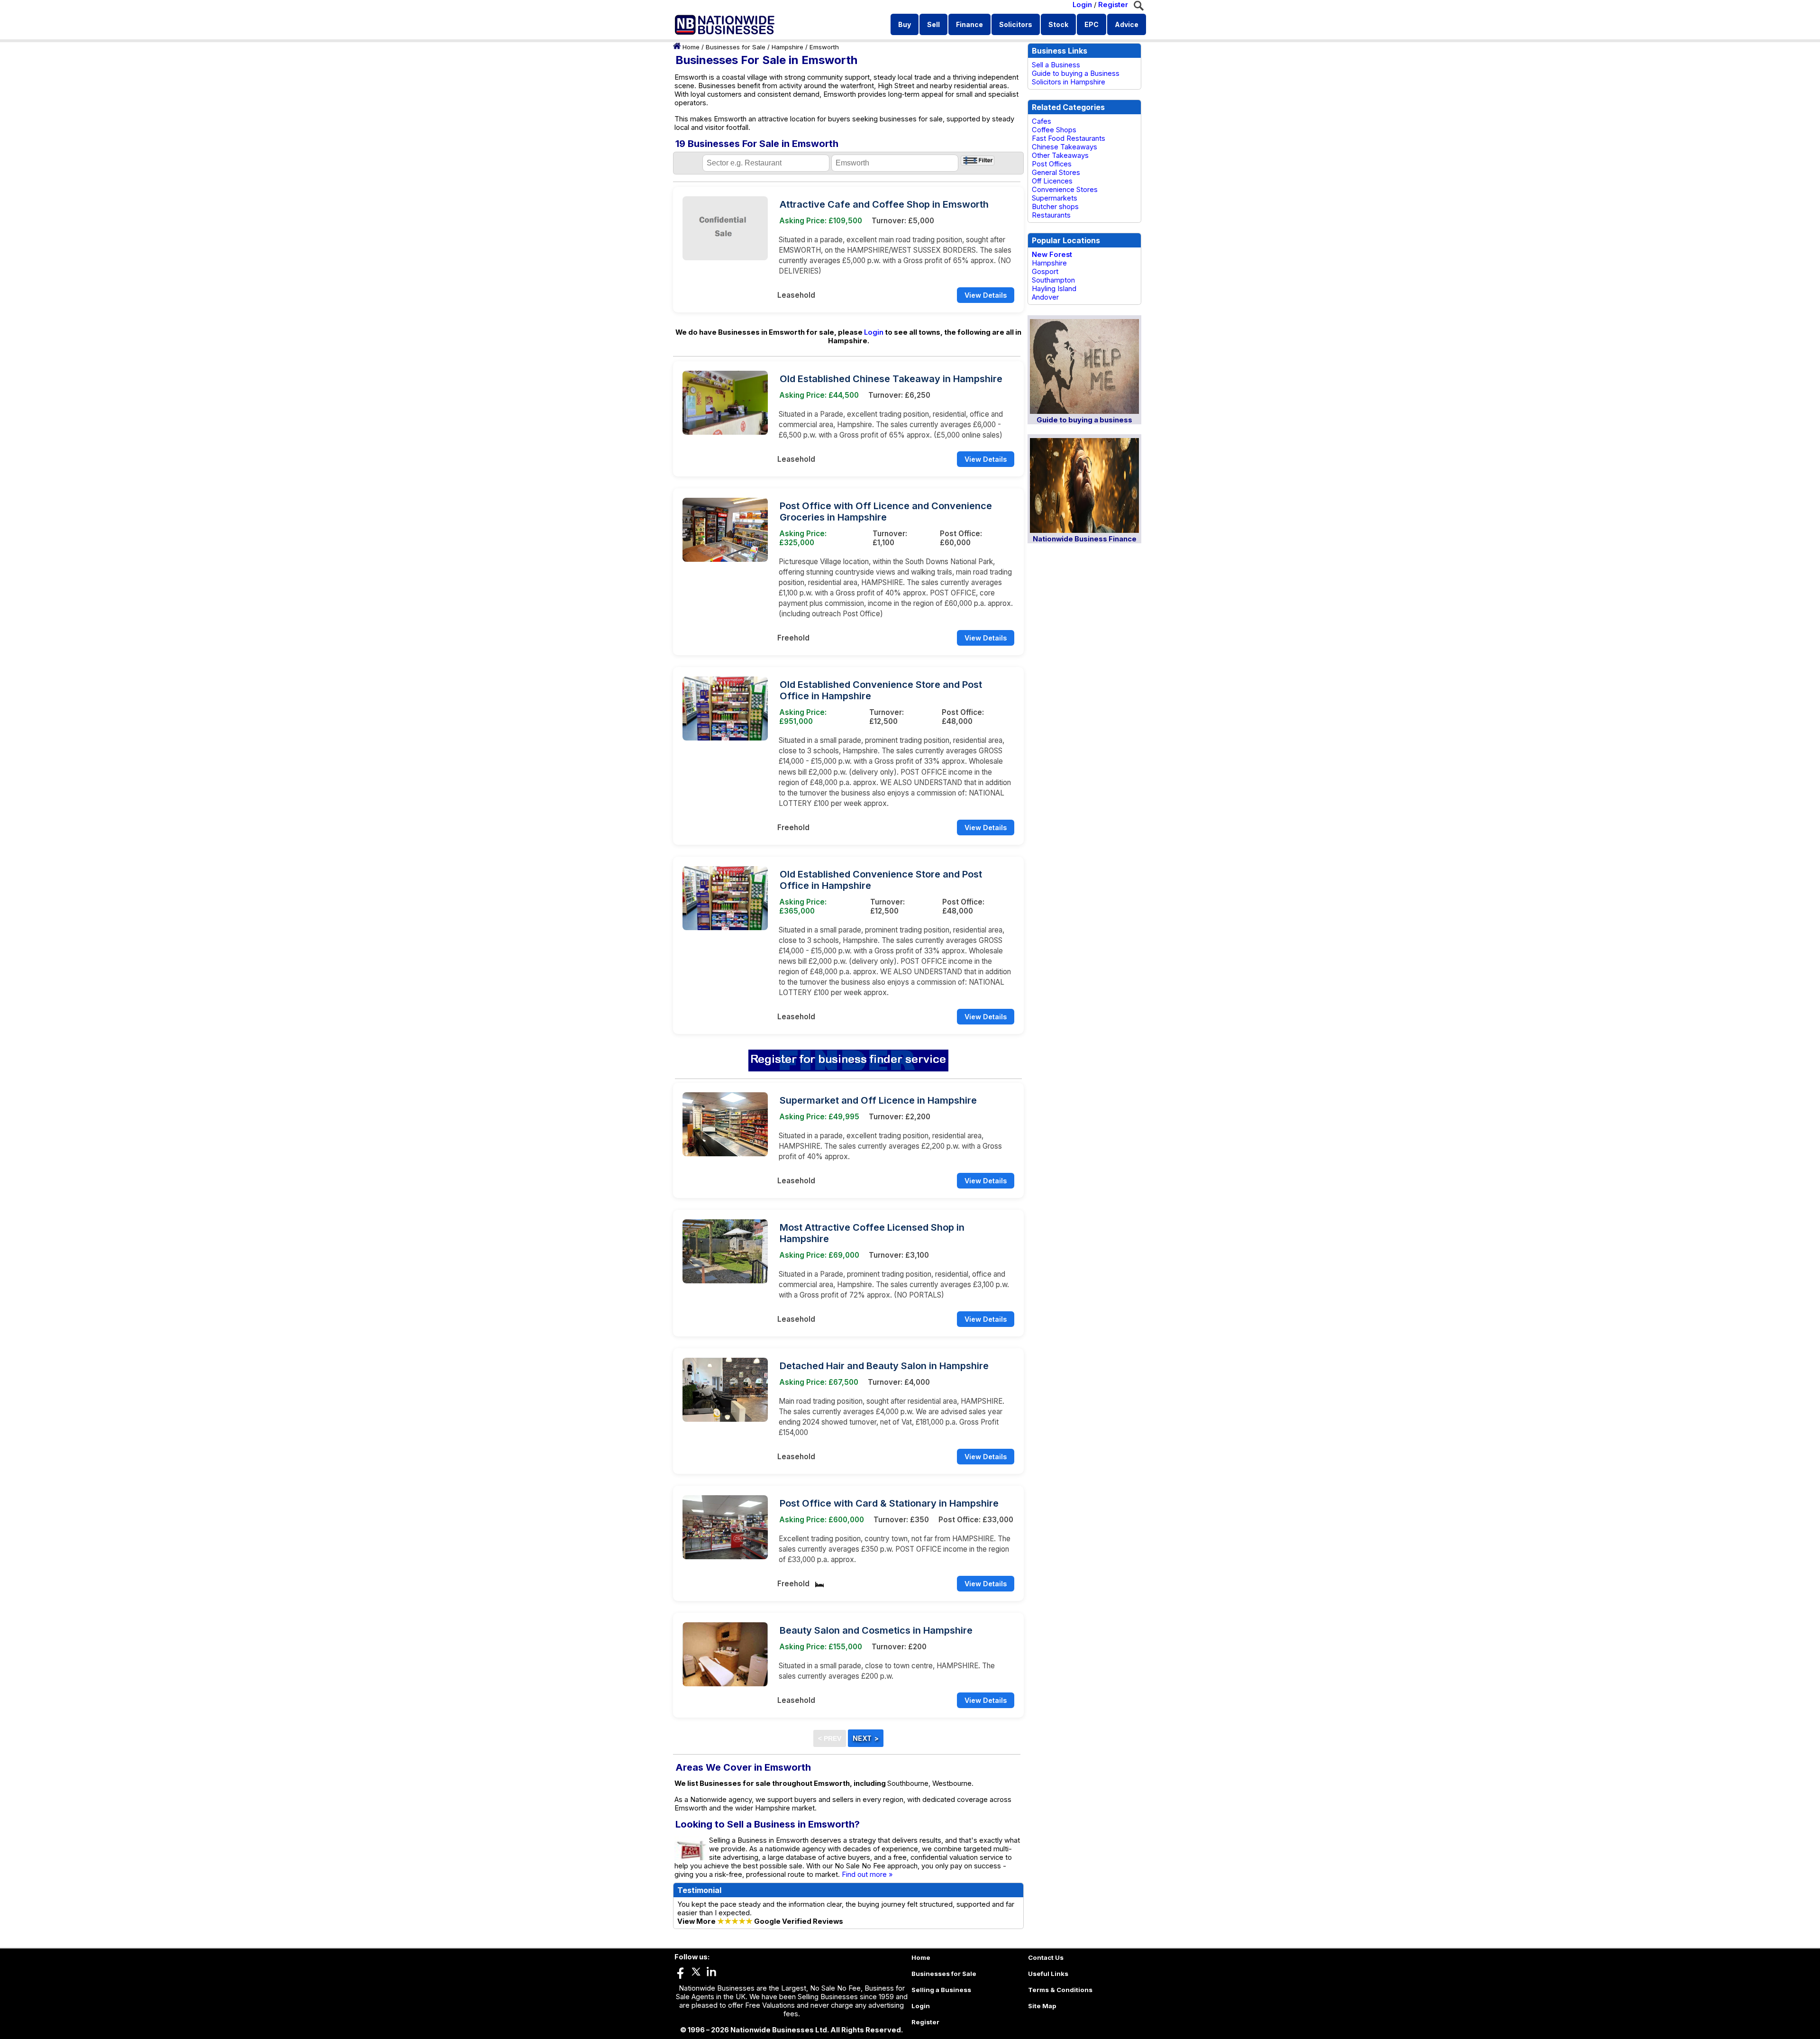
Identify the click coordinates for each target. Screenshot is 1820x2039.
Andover (1045, 297)
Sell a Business (1056, 65)
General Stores (1056, 173)
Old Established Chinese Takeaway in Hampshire (891, 379)
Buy (905, 24)
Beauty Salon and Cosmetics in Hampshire (876, 1630)
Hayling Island (1054, 289)
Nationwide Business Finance (1085, 539)
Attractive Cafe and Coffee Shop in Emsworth (884, 204)
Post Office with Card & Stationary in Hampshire (889, 1503)
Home (691, 47)
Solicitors (1016, 24)
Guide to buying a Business (1076, 73)
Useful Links (1048, 1974)
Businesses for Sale (736, 47)
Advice (1127, 24)
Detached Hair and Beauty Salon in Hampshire (884, 1366)
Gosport (1045, 272)
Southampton (1053, 280)
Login (1082, 5)
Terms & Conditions (1060, 1990)
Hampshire (787, 47)
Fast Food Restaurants (1069, 138)
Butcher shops (1055, 207)
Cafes (1042, 121)
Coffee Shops (1054, 130)
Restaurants (1051, 215)
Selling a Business (941, 1990)
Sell (933, 24)
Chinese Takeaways (1065, 147)
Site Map (1042, 2006)
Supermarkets (1055, 198)
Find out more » (867, 1874)
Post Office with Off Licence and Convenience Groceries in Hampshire (886, 512)
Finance (969, 24)
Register (1113, 5)
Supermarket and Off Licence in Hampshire (878, 1100)
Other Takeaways (1060, 155)
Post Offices (1052, 164)
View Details (986, 295)
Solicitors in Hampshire (1069, 82)
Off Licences (1052, 181)
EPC (1092, 24)
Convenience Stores (1065, 190)
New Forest (1052, 255)
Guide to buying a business (1084, 420)
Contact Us (1046, 1957)
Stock (1058, 24)
